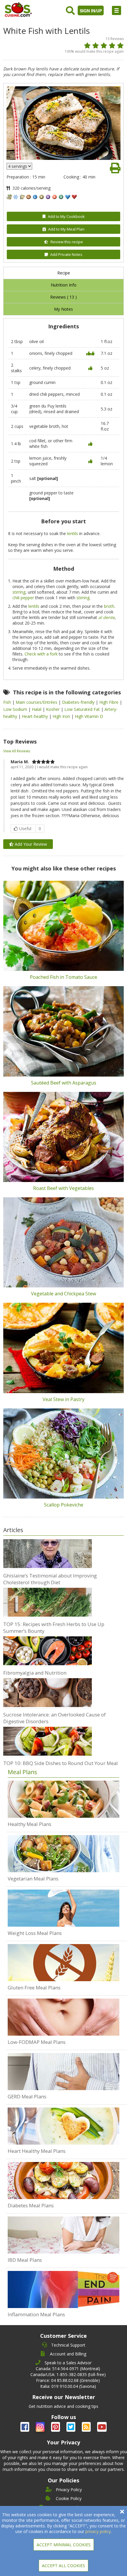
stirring (19, 592)
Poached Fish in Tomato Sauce (63, 977)
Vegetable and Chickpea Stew (63, 1294)
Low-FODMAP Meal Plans (37, 2042)
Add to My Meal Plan (66, 229)
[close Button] (122, 2512)
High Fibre (109, 702)
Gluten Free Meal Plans (34, 1988)
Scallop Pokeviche (64, 1505)
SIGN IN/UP (91, 11)
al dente (106, 617)
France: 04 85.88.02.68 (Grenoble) (68, 2380)
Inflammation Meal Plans (36, 2314)
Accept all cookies (63, 2566)
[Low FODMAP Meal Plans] (64, 2017)
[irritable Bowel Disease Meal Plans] (64, 2235)
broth (109, 606)
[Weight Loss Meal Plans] (64, 1908)
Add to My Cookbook (66, 216)
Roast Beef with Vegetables (63, 1188)
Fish (8, 702)
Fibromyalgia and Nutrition (35, 1673)
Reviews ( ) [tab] (63, 297)
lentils (73, 533)
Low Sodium (16, 709)
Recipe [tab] (64, 273)
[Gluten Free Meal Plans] (64, 1963)
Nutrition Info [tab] (64, 285)
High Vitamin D (89, 716)
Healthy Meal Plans (30, 1824)
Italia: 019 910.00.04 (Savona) (68, 2386)
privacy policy (98, 2531)
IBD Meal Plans (25, 2260)
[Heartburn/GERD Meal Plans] (64, 2072)
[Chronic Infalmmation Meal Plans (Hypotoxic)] (64, 2289)
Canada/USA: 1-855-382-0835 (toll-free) (68, 2374)
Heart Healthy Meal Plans (37, 2151)
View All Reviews (17, 751)
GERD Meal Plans (27, 2096)
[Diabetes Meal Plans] (64, 2181)
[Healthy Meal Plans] (64, 1799)
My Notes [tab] (63, 309)
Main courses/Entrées (37, 702)
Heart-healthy (35, 716)
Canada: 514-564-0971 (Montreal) (68, 2369)
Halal (37, 709)
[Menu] (117, 10)
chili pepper (23, 598)
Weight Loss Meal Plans (35, 1933)
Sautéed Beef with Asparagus (64, 1083)
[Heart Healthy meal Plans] (64, 2126)
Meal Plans (22, 1772)
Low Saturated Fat (83, 709)
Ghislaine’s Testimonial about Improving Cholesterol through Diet (50, 1579)
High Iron (62, 716)
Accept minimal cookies (64, 2545)
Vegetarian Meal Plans (33, 1879)
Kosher (53, 709)
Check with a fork (42, 654)
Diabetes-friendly (79, 702)
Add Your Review (30, 844)
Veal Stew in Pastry (63, 1399)
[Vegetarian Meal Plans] (64, 1854)
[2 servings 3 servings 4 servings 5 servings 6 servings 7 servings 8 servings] (19, 166)
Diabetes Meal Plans (31, 2205)
